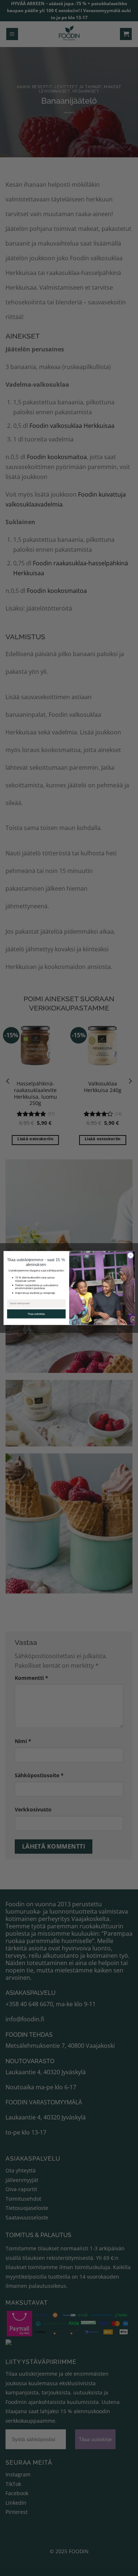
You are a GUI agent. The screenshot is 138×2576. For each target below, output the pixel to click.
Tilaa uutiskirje (36, 1314)
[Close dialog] (130, 1255)
